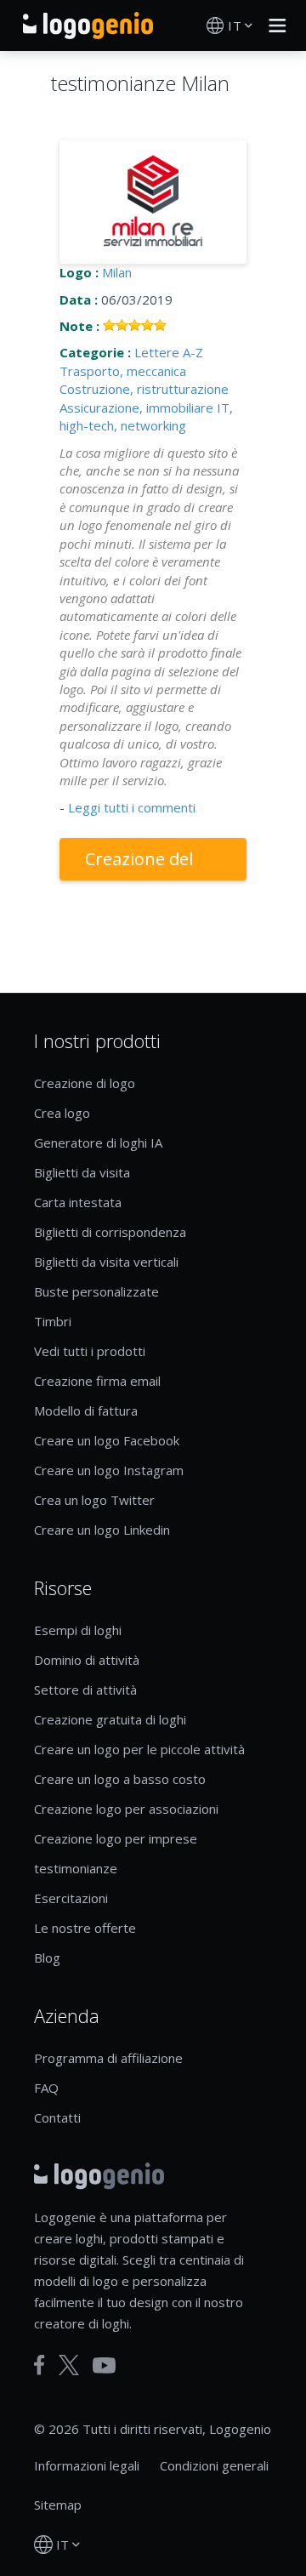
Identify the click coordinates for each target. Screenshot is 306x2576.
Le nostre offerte (85, 1928)
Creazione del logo (139, 864)
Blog (47, 1958)
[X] (69, 2365)
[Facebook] (40, 2365)
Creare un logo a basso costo (120, 1779)
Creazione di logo (85, 1083)
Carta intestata (78, 1202)
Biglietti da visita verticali (106, 1262)
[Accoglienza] (88, 26)
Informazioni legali (87, 2465)
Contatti (57, 2117)
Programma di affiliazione (108, 2058)
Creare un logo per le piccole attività (139, 1749)
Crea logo (62, 1113)
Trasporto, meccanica (123, 371)
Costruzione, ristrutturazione (144, 389)
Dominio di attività (87, 1660)
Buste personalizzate (96, 1291)
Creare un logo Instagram (109, 1470)
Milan (117, 272)
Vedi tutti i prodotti (90, 1351)
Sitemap (58, 2505)
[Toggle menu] (273, 26)
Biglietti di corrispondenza (110, 1232)
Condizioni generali (214, 2465)
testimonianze (76, 1868)
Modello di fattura (86, 1411)
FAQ (46, 2088)
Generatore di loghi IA (98, 1143)
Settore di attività (85, 1690)
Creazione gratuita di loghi (110, 1719)
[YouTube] (104, 2365)
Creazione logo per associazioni (126, 1809)
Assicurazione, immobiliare (136, 407)
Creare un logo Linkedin (102, 1530)
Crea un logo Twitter (94, 1500)
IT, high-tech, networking (146, 416)
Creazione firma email (97, 1381)
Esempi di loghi (78, 1630)
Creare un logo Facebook (107, 1440)
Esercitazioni (71, 1898)
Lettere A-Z (169, 352)
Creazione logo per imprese (116, 1838)
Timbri (53, 1321)
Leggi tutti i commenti (132, 807)
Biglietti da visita (82, 1172)
